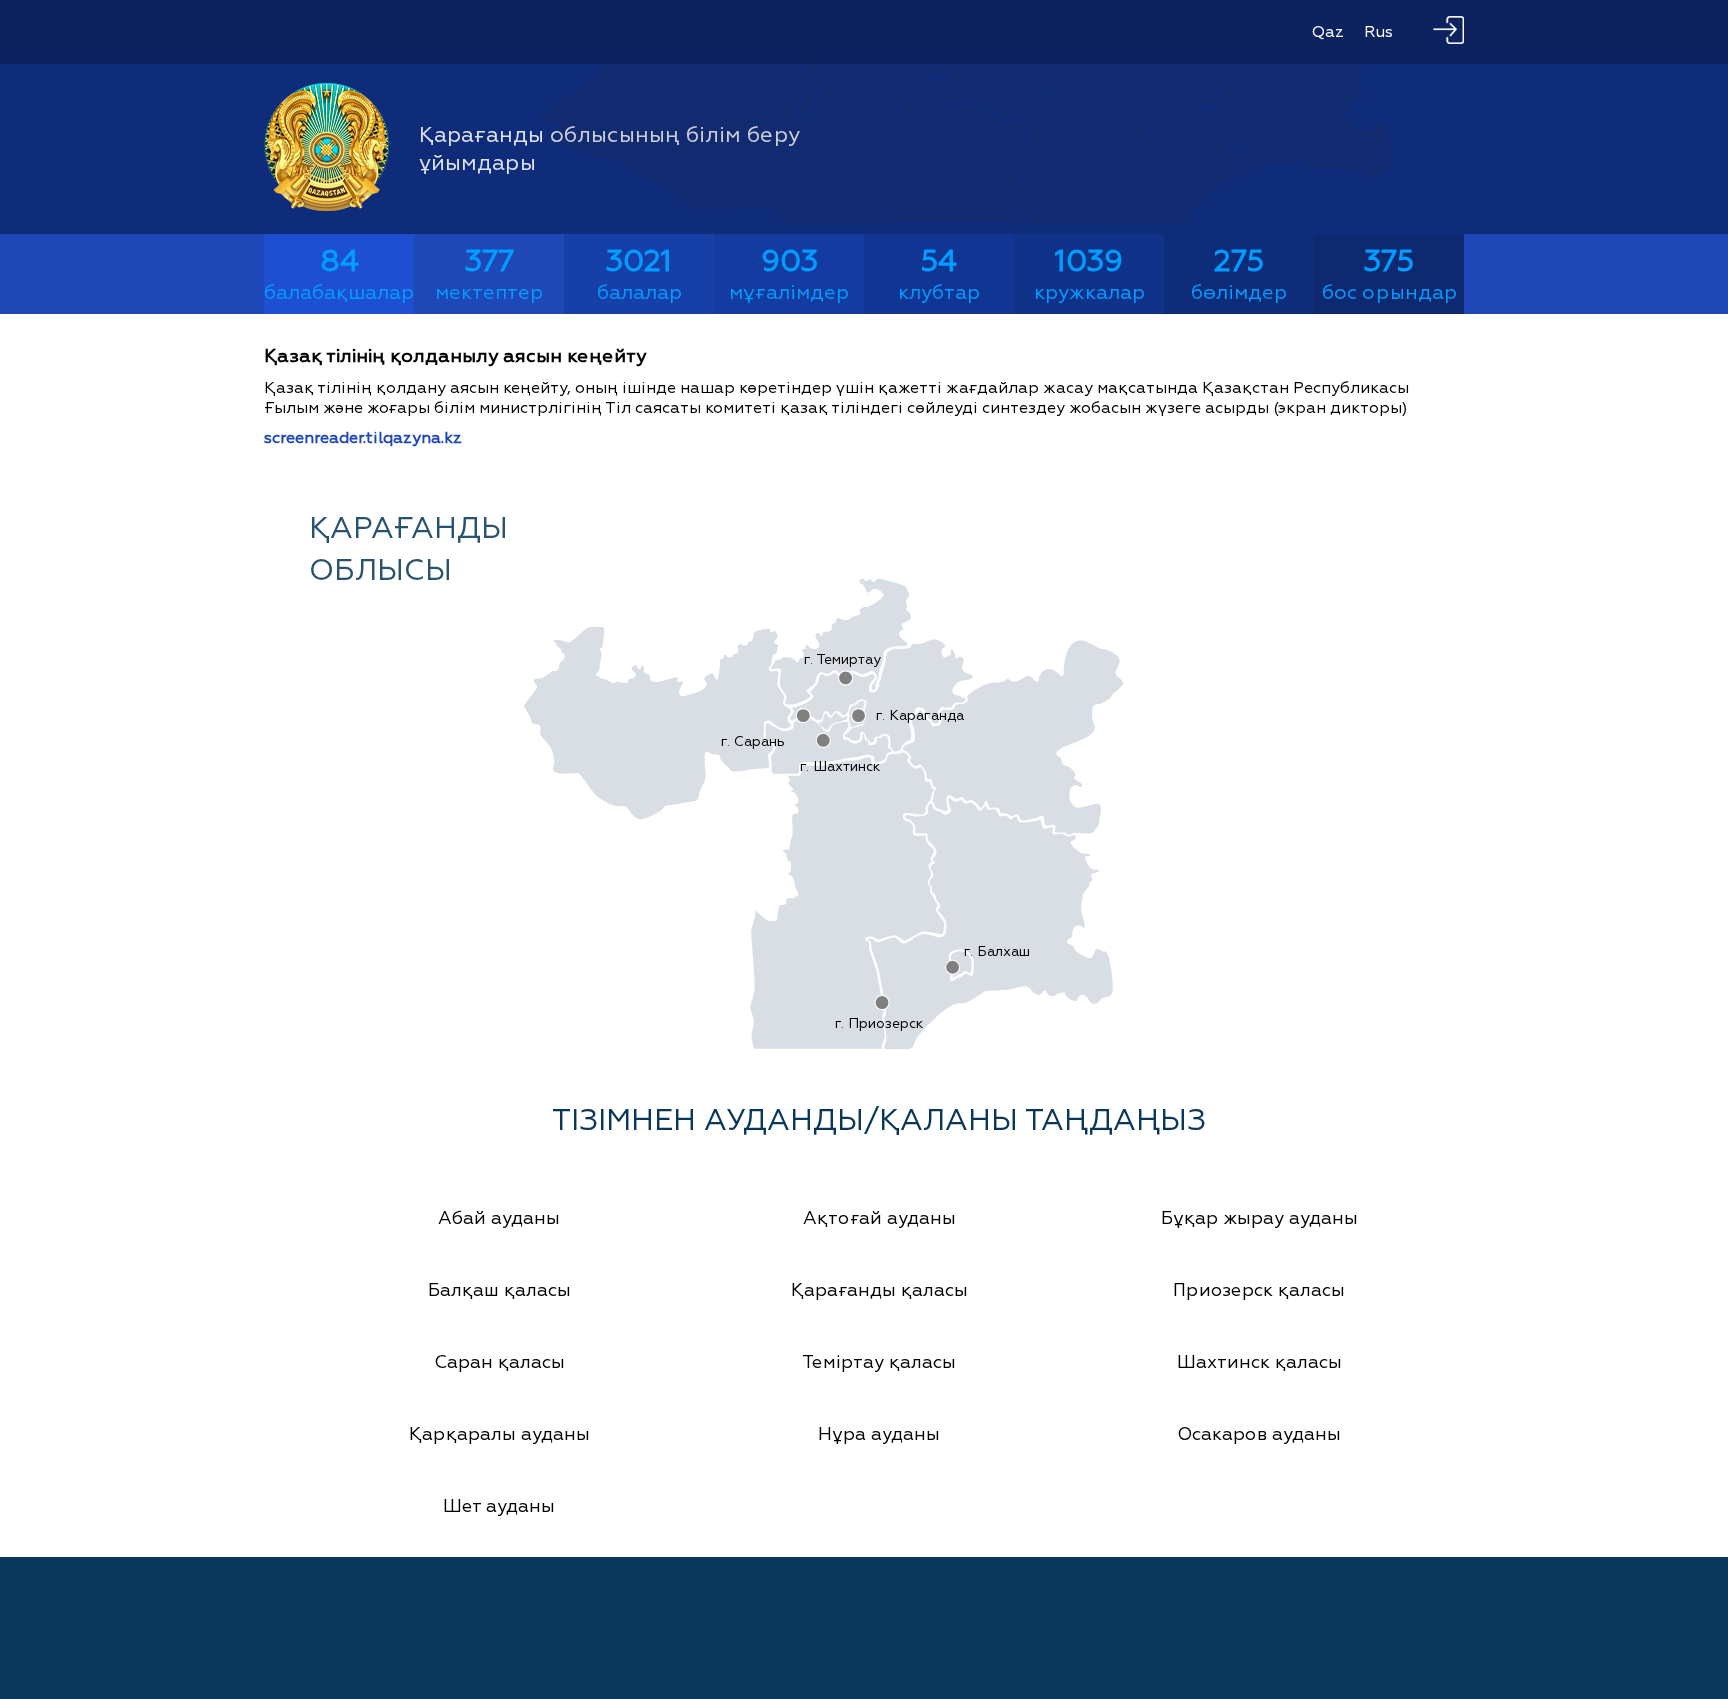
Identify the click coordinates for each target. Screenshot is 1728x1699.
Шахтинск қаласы (1259, 1362)
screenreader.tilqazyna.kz (363, 438)
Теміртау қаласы (879, 1362)
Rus (1378, 32)
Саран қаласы (499, 1362)
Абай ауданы (499, 1218)
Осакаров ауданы (1259, 1434)
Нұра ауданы (879, 1434)
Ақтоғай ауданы (879, 1218)
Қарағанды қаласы (879, 1290)
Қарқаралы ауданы (499, 1434)
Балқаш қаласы (499, 1290)
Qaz (1328, 32)
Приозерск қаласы (1259, 1290)
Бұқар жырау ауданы (1259, 1218)
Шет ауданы (499, 1506)
